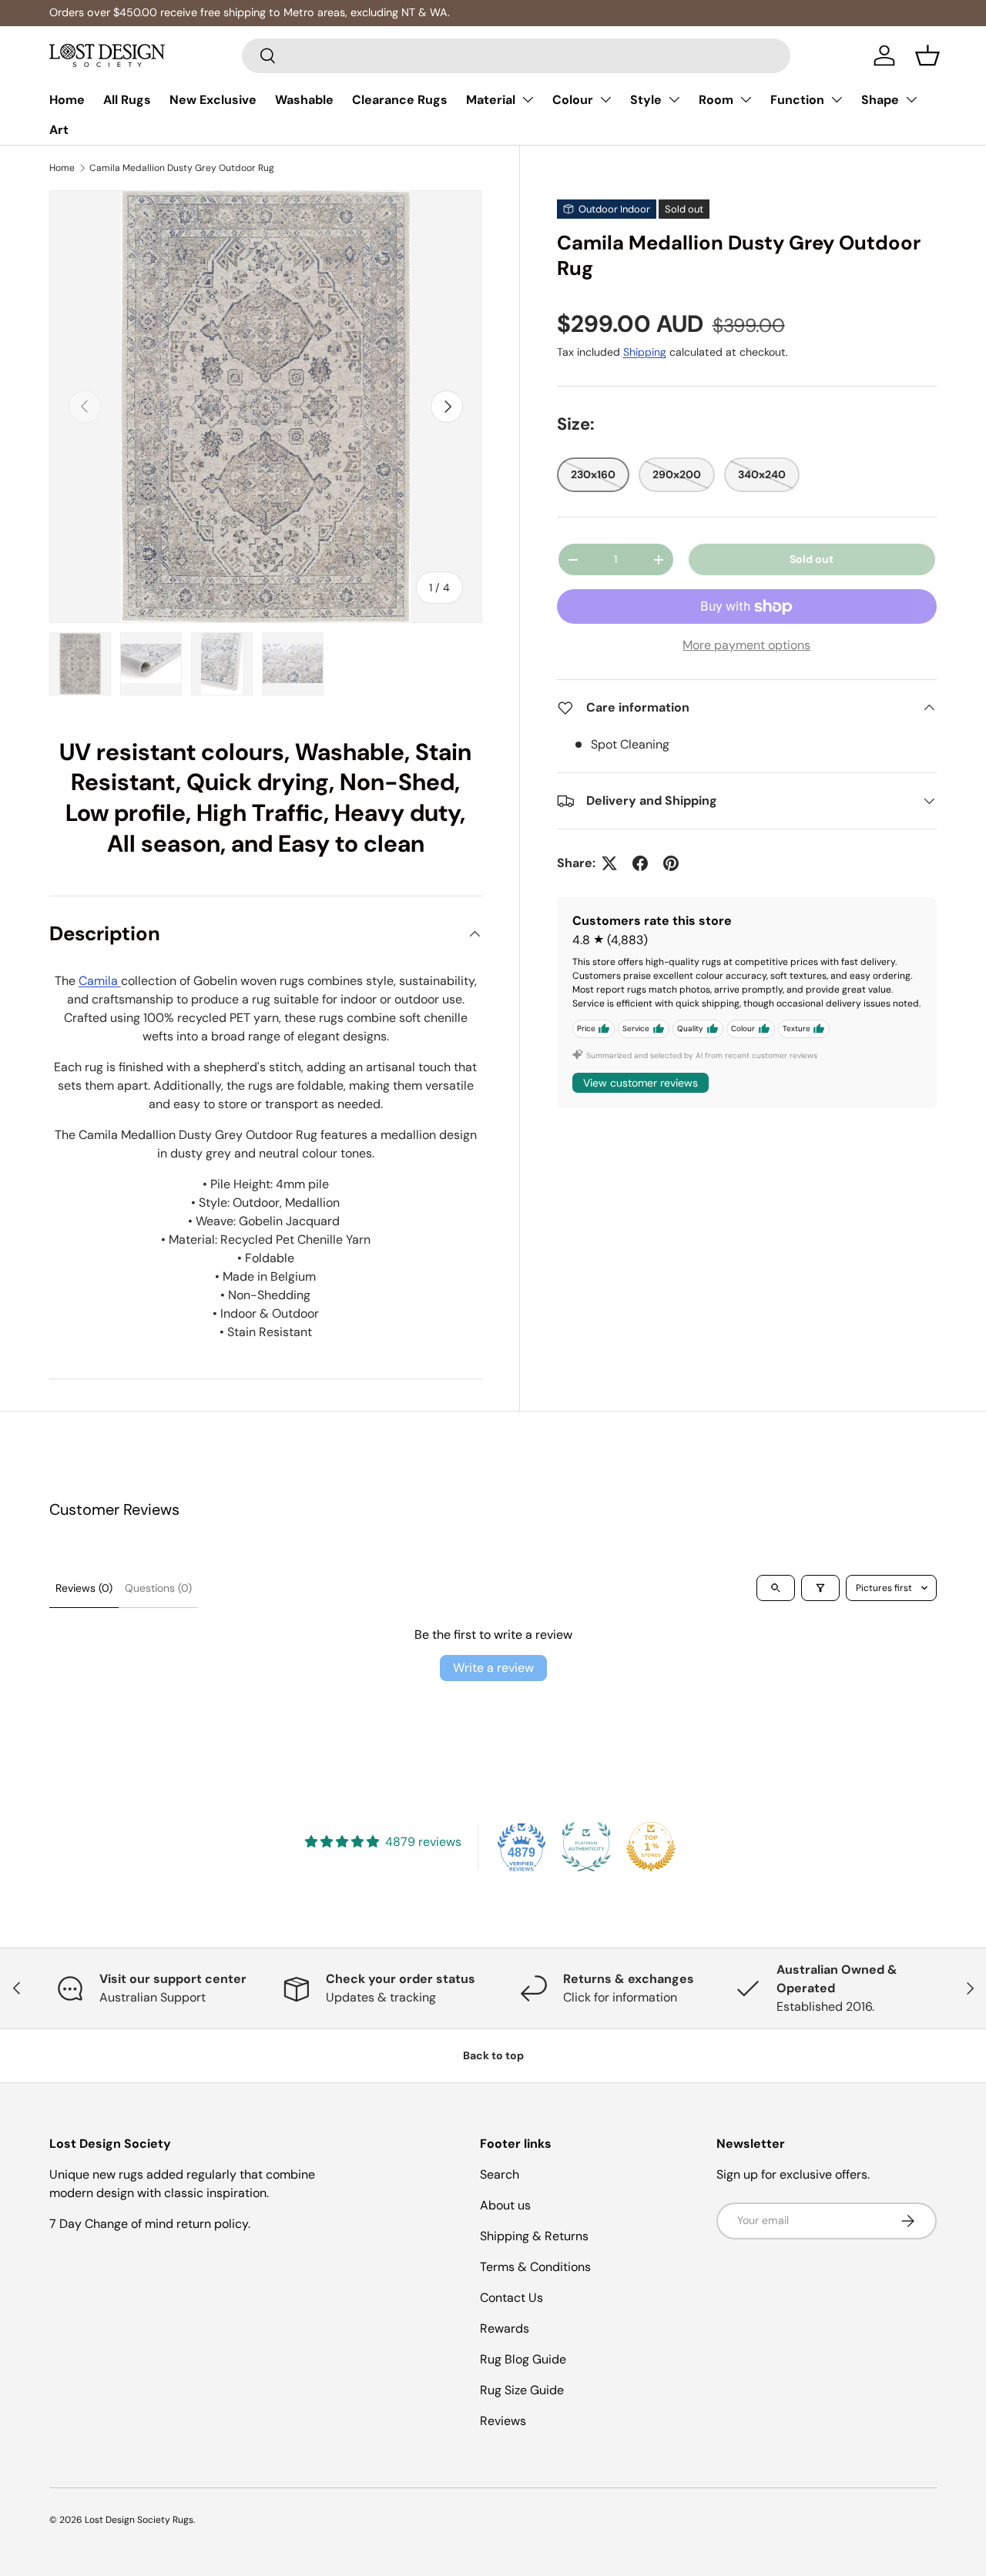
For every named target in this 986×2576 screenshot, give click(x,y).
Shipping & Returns (534, 2236)
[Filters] (820, 1588)
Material (491, 100)
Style (646, 100)
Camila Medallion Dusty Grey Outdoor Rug (182, 168)
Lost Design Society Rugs (139, 2520)
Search (500, 2174)
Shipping (645, 353)
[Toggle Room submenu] (746, 99)
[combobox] (516, 56)
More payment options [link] (746, 645)
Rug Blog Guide (523, 2359)
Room (716, 100)
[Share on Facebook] (640, 863)
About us (505, 2205)
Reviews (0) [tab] (84, 1588)
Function (797, 100)
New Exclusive (213, 100)
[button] (927, 55)
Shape (880, 100)
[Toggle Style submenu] (674, 99)
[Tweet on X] (609, 863)
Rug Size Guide (522, 2390)
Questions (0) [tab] (158, 1588)
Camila (100, 981)
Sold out (812, 559)
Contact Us (511, 2298)
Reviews (503, 2421)
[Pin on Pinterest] (671, 863)
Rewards (505, 2328)
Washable (304, 100)
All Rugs (127, 100)
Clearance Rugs (400, 100)
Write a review (493, 1668)
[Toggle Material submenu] (528, 99)
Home (67, 100)
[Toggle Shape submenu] (911, 99)
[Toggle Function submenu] (837, 99)
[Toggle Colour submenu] (605, 99)
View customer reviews (641, 1083)
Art (59, 130)
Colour (573, 100)
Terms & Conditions (535, 2267)
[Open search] (776, 1588)
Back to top (493, 2055)
